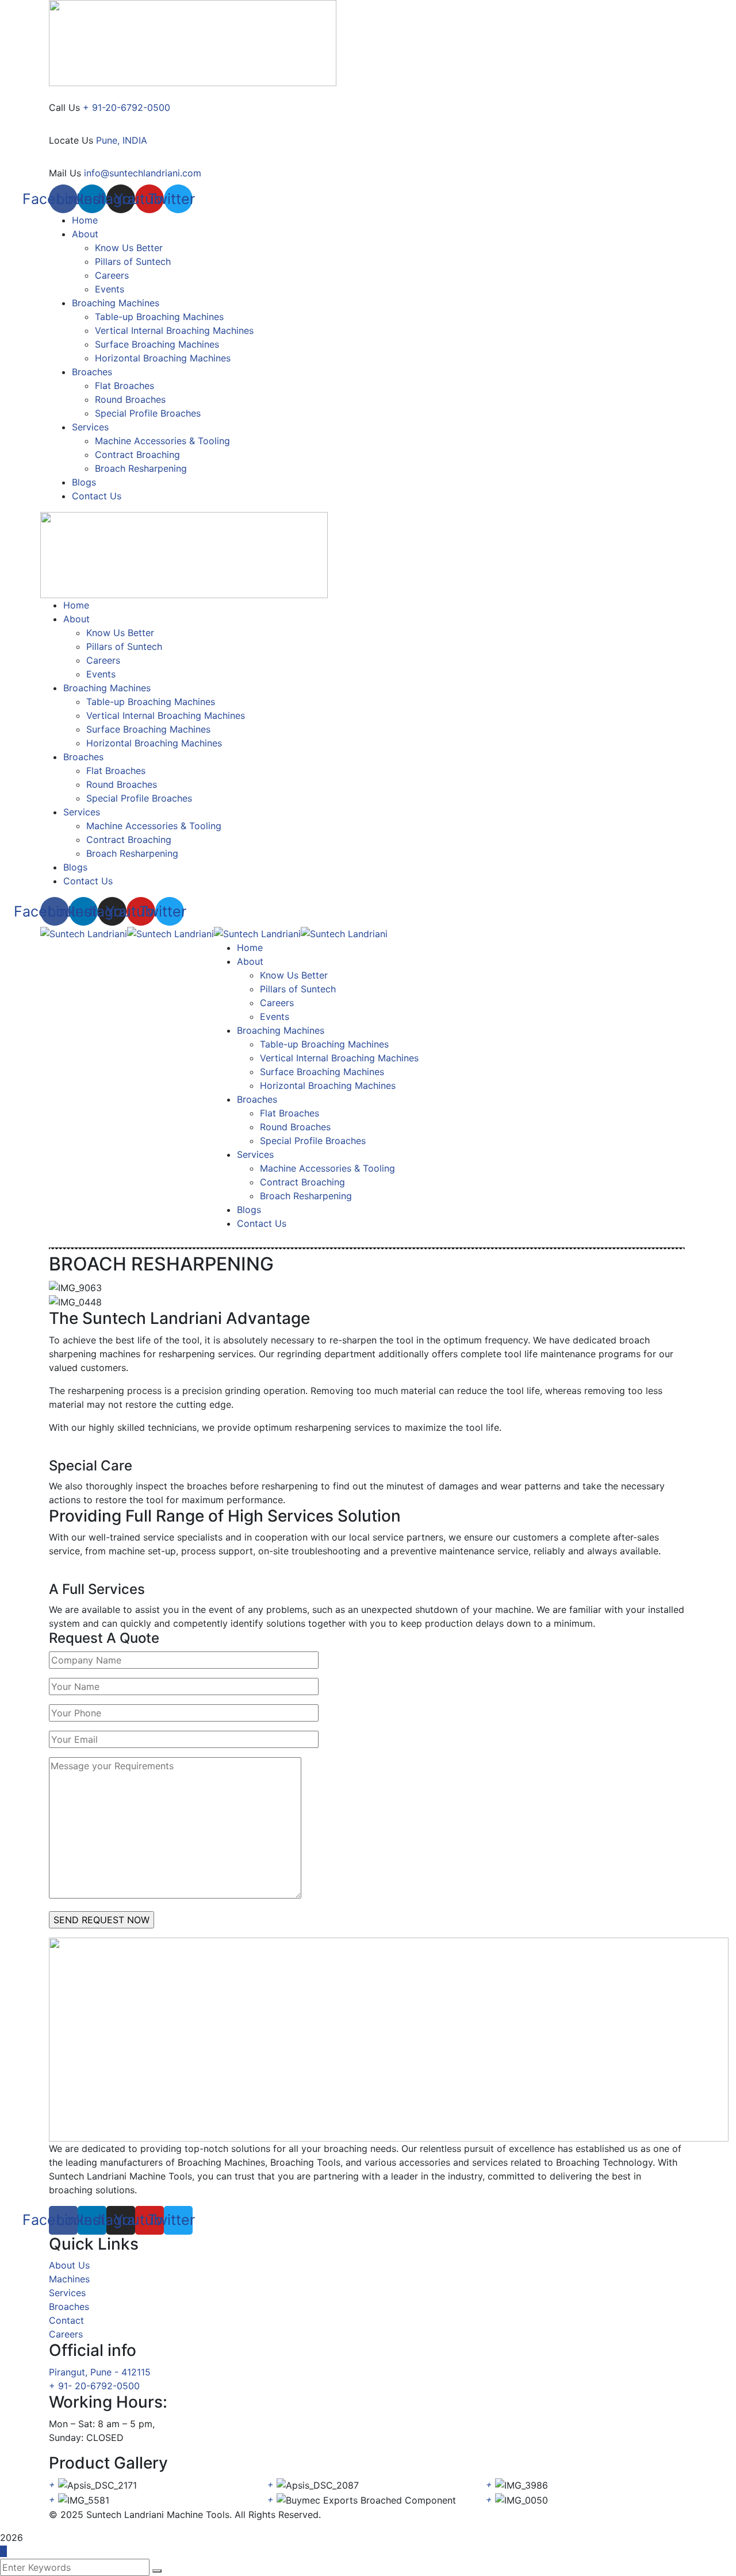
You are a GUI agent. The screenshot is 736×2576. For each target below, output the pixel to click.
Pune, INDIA (122, 140)
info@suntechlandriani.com (143, 173)
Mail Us (65, 173)
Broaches (69, 2307)
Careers (66, 2334)
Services (67, 2293)
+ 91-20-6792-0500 (126, 107)
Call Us (64, 107)
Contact (66, 2320)
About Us (69, 2265)
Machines (69, 2279)
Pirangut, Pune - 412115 (100, 2372)
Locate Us (71, 140)
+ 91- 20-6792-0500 (94, 2386)
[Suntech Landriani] (84, 933)
